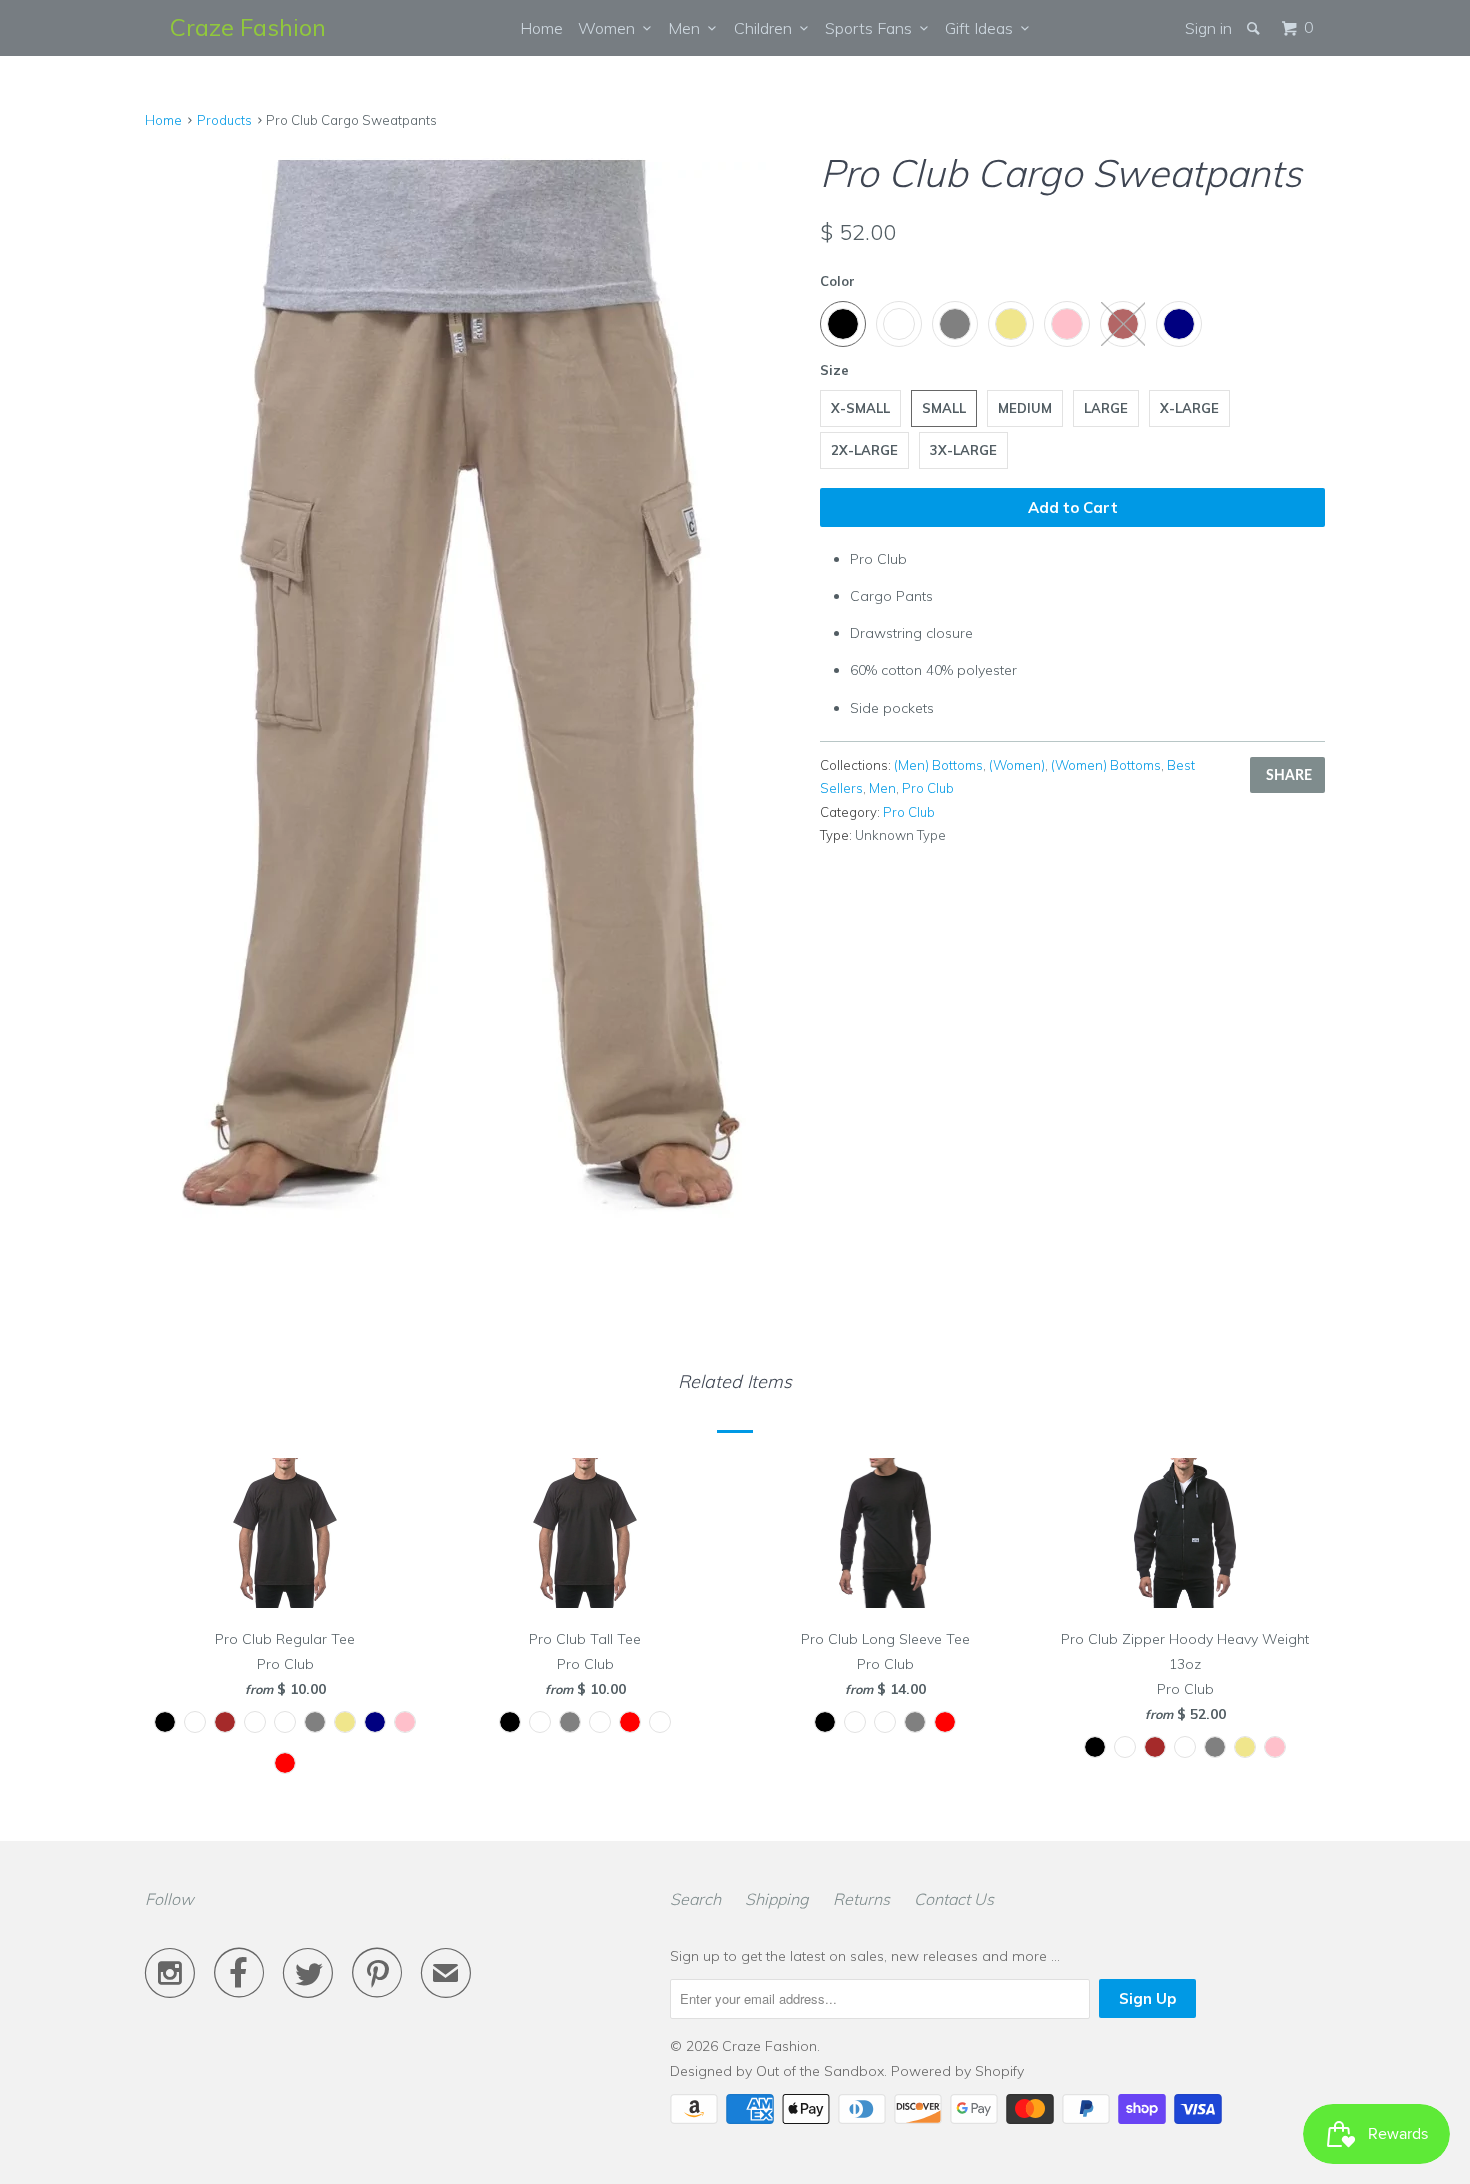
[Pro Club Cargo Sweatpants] (472, 695)
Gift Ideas (983, 28)
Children (767, 28)
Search (695, 1899)
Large (1106, 408)
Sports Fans (872, 28)
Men (688, 28)
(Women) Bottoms (1106, 765)
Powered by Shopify (957, 2071)
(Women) (1017, 765)
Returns (861, 1899)
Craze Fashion (248, 27)
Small (944, 408)
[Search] (1255, 28)
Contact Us (954, 1899)
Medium (1025, 408)
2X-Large (864, 450)
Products (224, 120)
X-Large (1189, 408)
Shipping (777, 1899)
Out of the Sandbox (820, 2071)
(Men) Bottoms (938, 765)
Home (541, 28)
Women (610, 28)
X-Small (860, 408)
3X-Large (963, 450)
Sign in (1208, 28)
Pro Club (928, 788)
